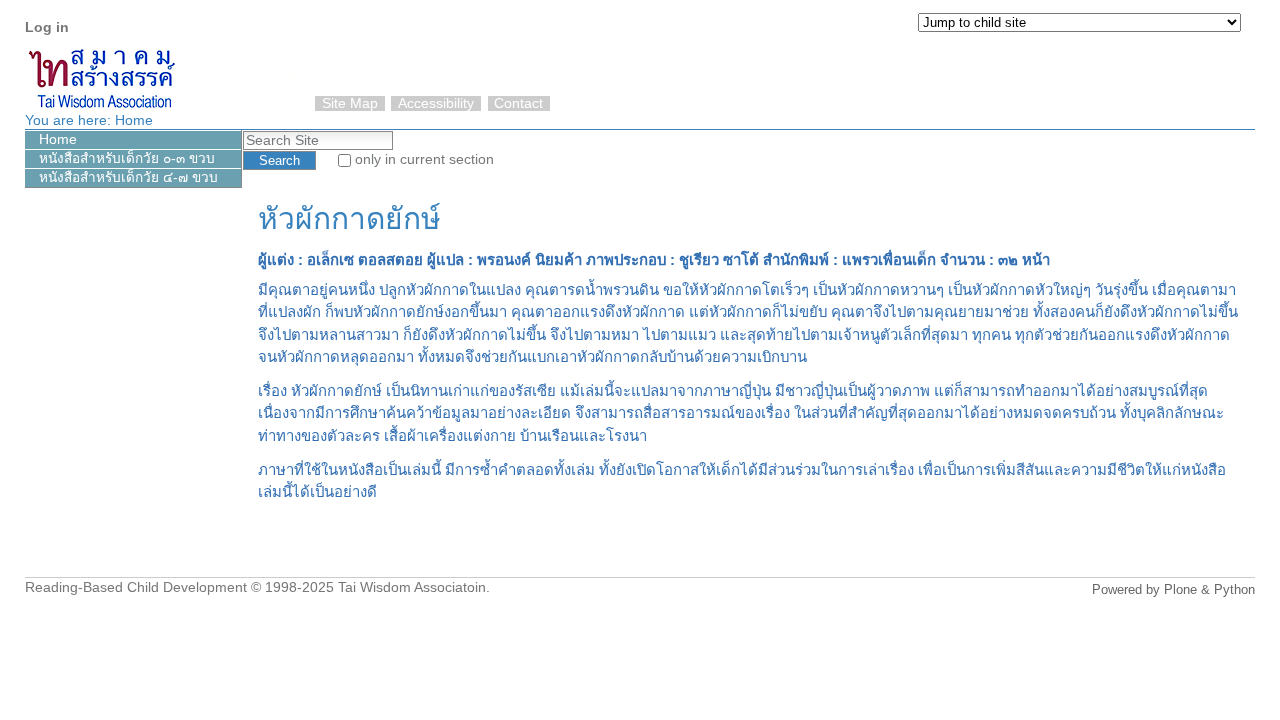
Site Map (350, 103)
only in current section (424, 159)
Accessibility (436, 103)
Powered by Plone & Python (1173, 589)
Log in (47, 27)
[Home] (1235, 69)
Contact (518, 103)
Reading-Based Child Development (136, 587)
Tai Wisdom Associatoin (412, 587)
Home (134, 120)
